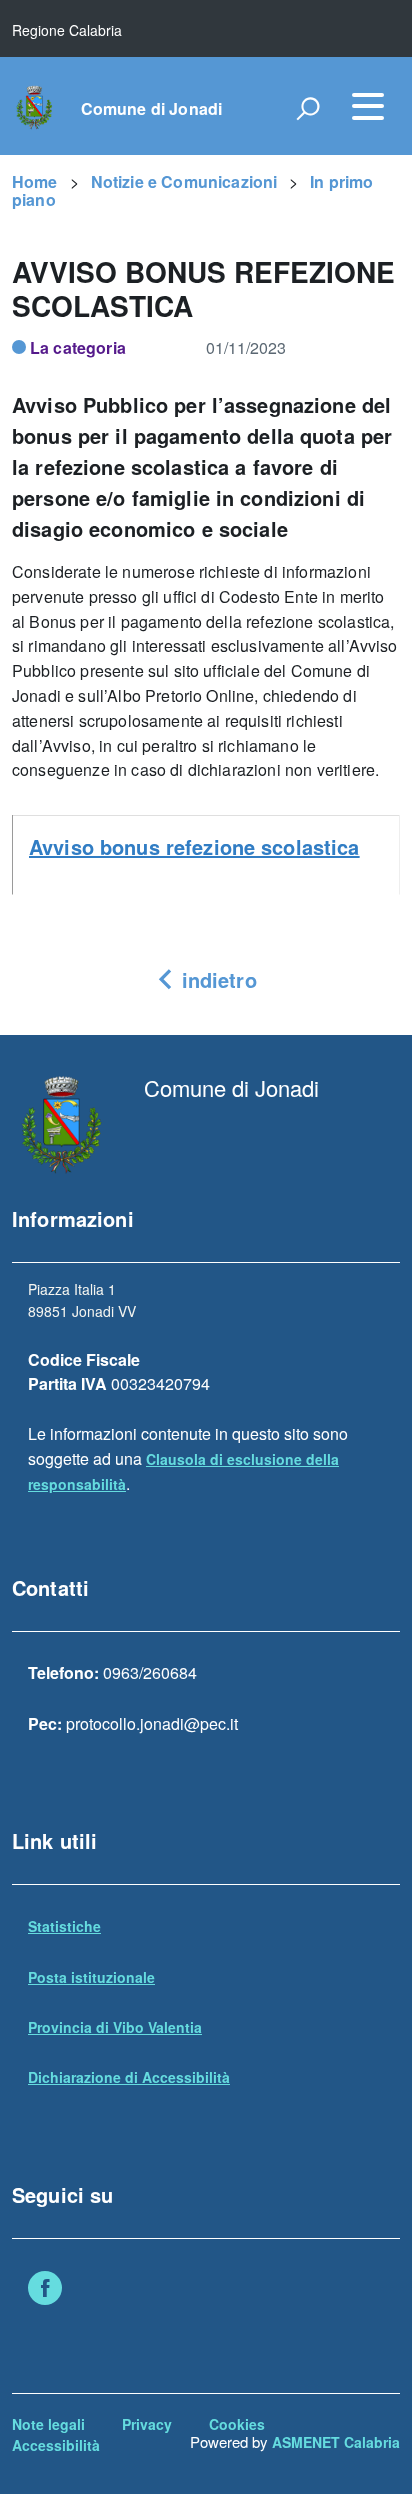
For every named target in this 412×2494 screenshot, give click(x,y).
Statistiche (64, 1926)
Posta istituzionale (91, 1977)
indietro (215, 979)
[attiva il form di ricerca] (308, 108)
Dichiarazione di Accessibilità (129, 2077)
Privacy (147, 2424)
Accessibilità (56, 2445)
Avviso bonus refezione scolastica (194, 846)
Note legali (48, 2424)
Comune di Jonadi (152, 109)
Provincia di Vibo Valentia (115, 2027)
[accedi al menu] (368, 106)
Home (35, 181)
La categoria (78, 347)
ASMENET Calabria (336, 2442)
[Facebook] (45, 2290)
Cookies (237, 2424)
